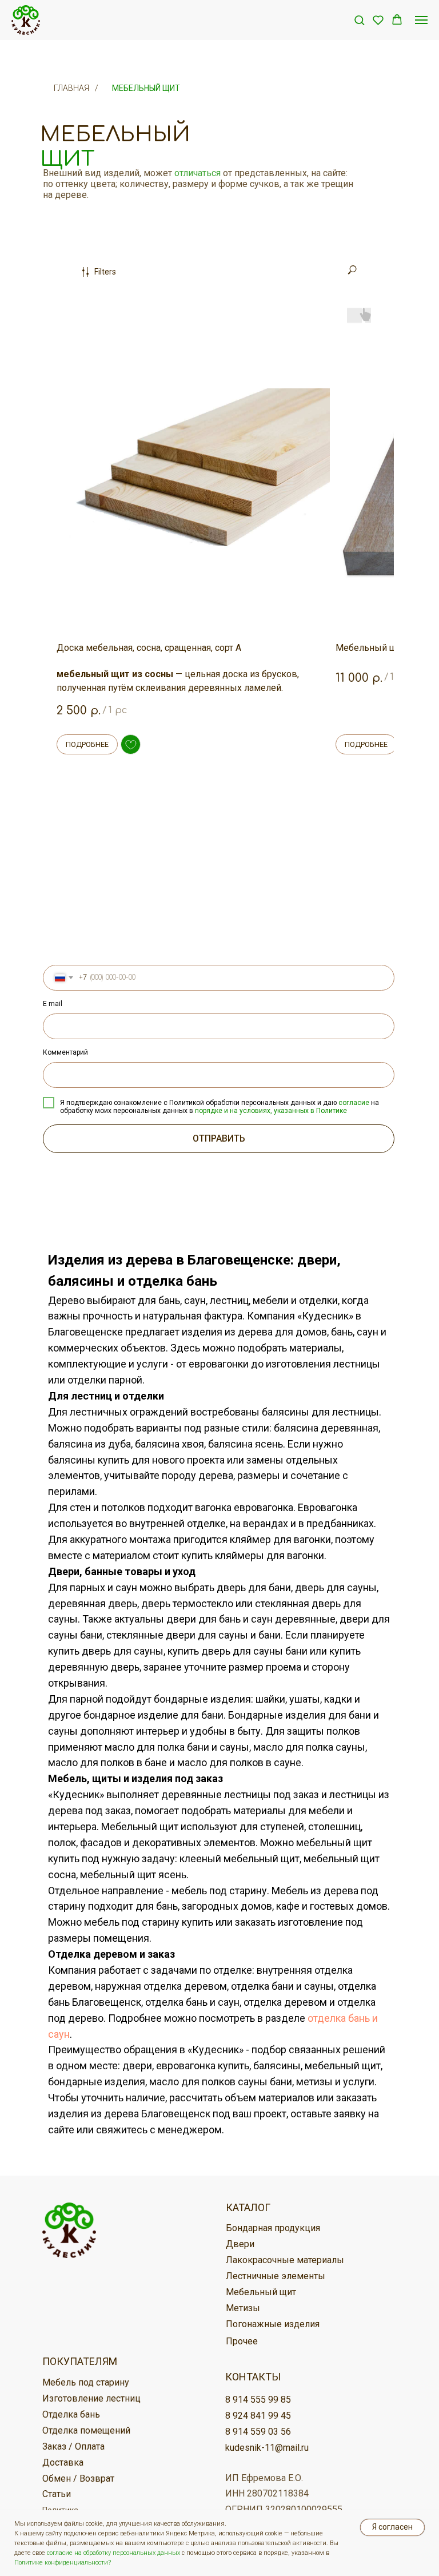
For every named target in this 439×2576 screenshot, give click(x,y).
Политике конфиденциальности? (63, 2563)
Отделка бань (71, 2414)
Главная (71, 88)
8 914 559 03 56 (258, 2432)
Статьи (57, 2494)
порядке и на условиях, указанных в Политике (271, 1111)
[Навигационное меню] (421, 20)
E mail (53, 1004)
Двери (240, 2244)
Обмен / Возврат (78, 2478)
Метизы (243, 2308)
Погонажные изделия (273, 2324)
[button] (359, 20)
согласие (354, 1103)
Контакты (253, 2377)
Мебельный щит (146, 88)
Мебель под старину (86, 2382)
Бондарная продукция (273, 2228)
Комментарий (65, 1052)
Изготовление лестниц (91, 2398)
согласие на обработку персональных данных (113, 2553)
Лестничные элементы (276, 2276)
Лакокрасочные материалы (285, 2260)
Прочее (242, 2341)
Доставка (63, 2462)
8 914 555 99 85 (258, 2400)
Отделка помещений (86, 2430)
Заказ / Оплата (73, 2446)
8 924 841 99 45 (258, 2416)
